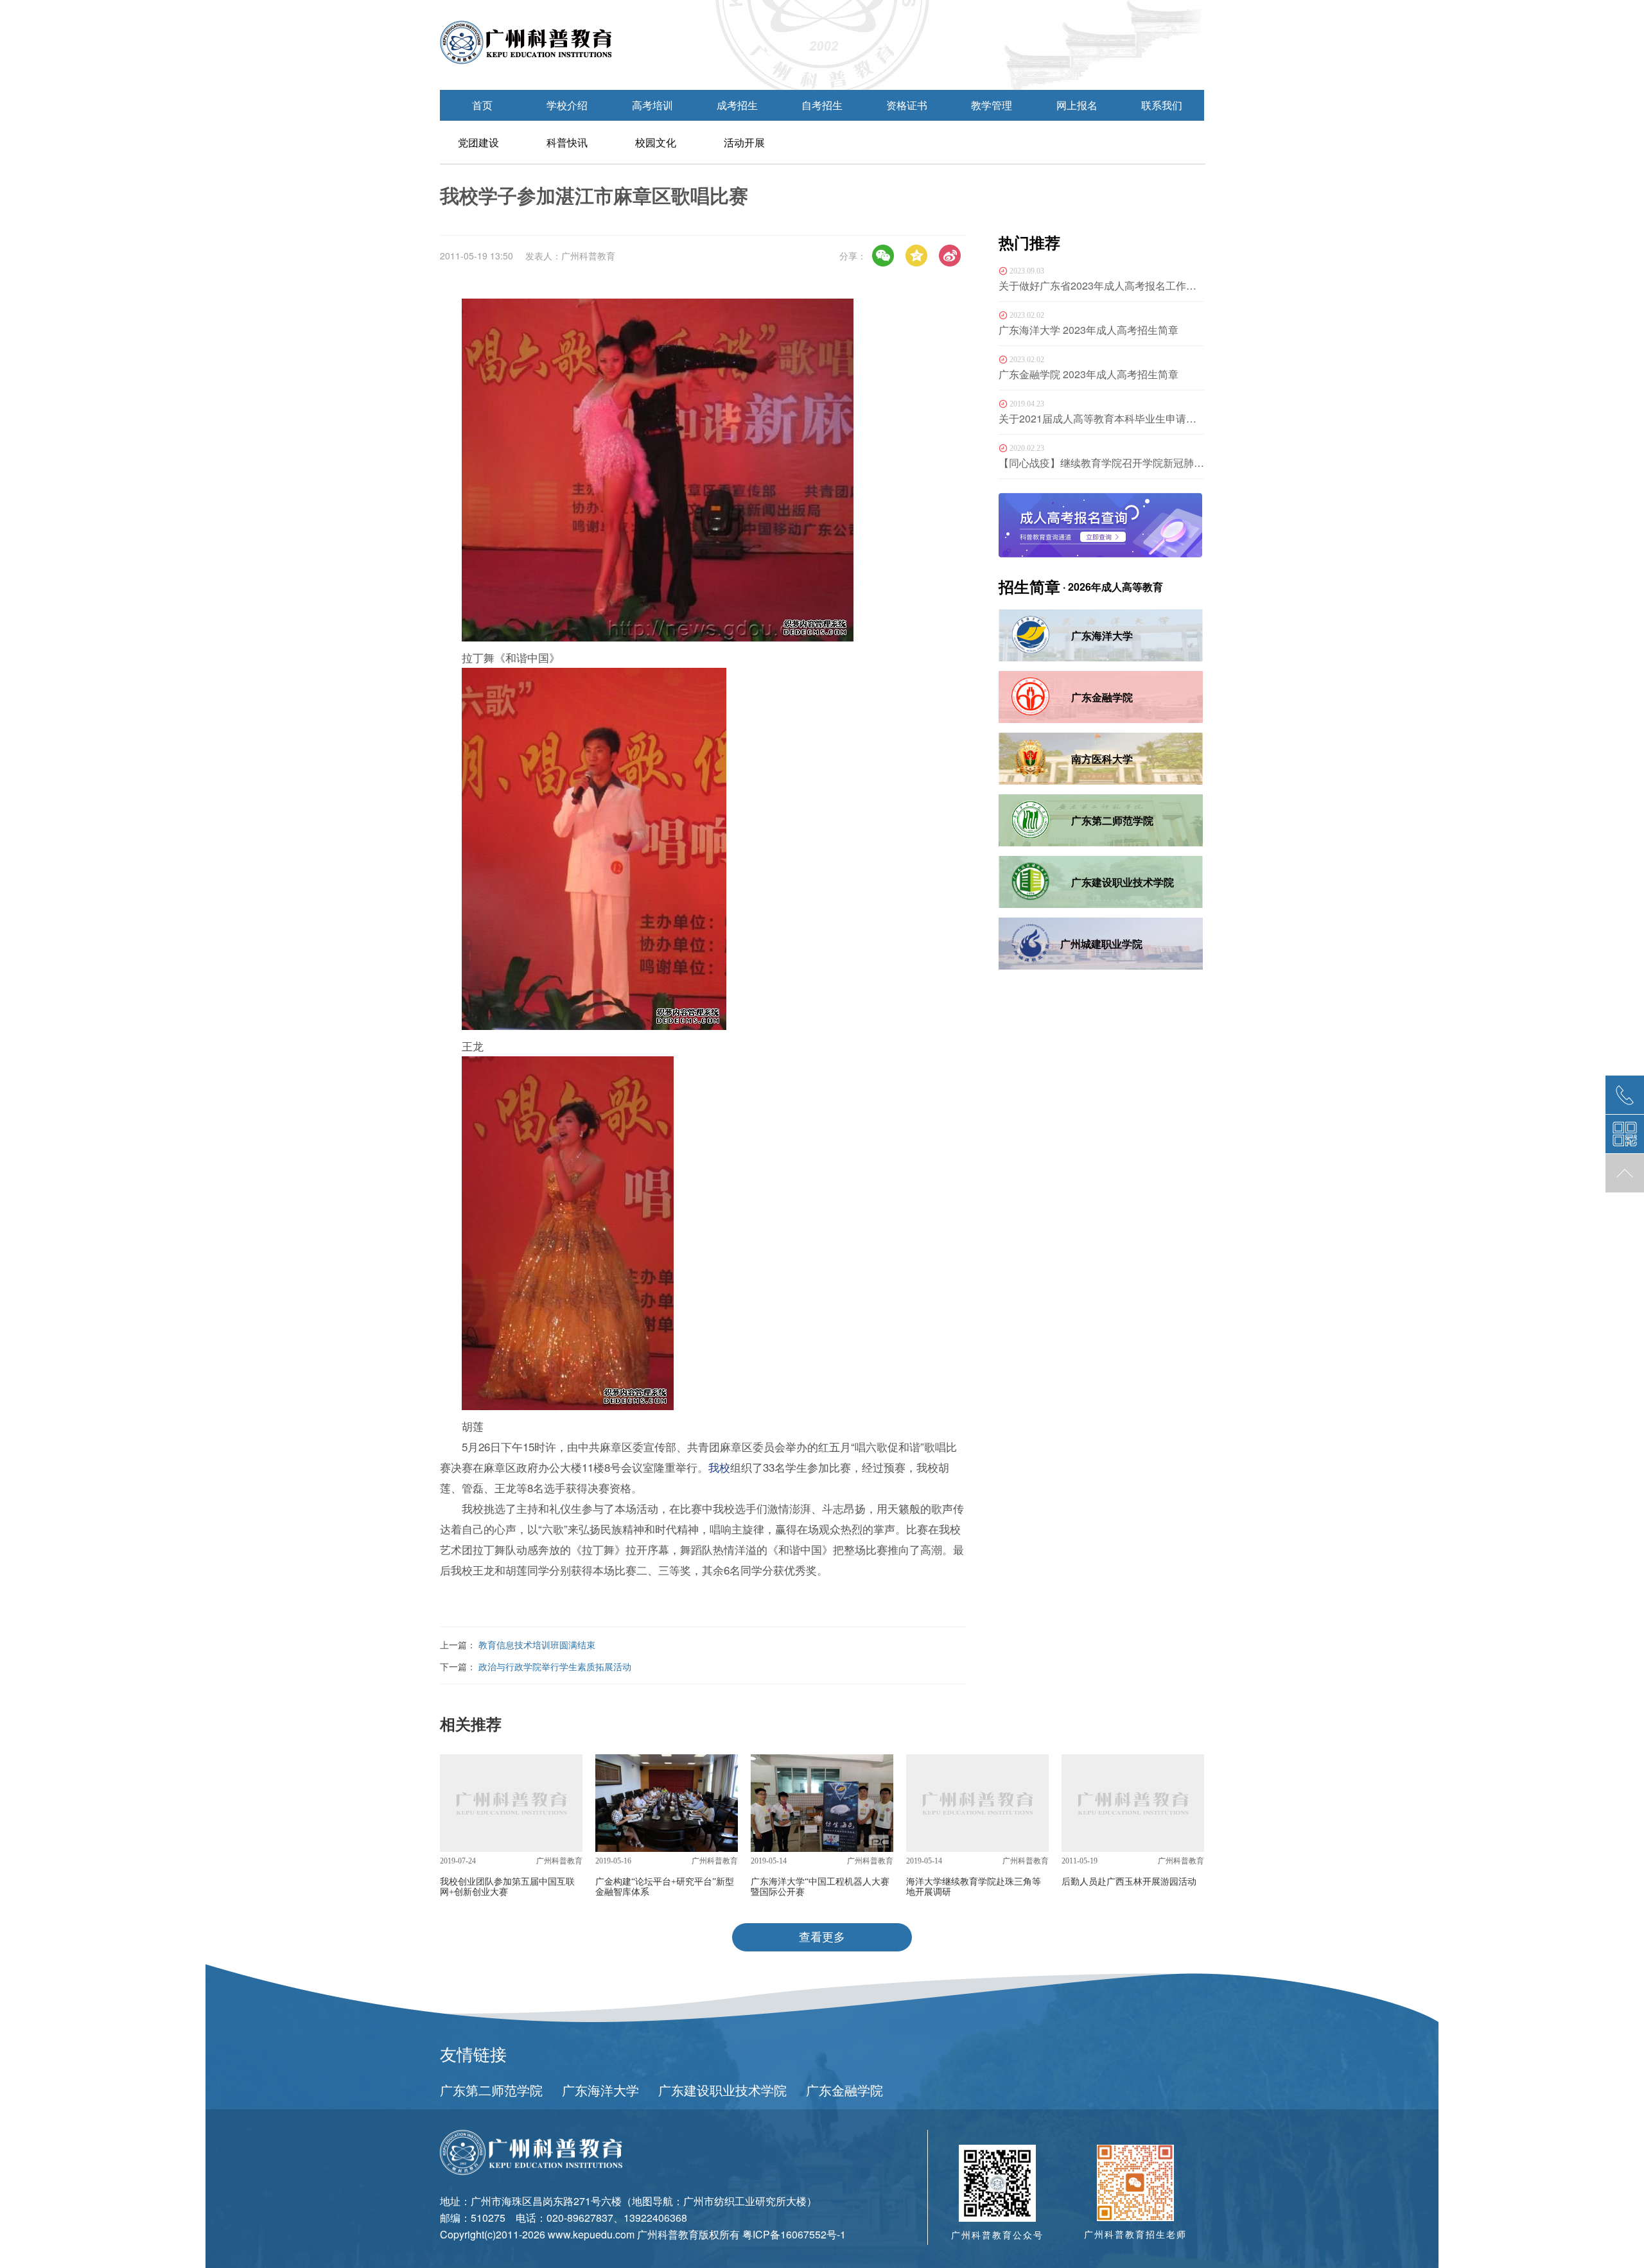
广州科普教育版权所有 (688, 2234)
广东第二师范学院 (491, 2090)
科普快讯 (567, 142)
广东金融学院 (844, 2090)
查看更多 (822, 1937)
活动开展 (744, 142)
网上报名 (1077, 105)
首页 (482, 105)
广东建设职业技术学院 (722, 2090)
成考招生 (737, 105)
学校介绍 (567, 105)
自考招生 (822, 105)
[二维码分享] (883, 256)
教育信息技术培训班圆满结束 (537, 1644)
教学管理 (992, 105)
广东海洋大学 (600, 2090)
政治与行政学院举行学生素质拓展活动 (555, 1666)
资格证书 (907, 105)
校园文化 (656, 142)
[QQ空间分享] (916, 256)
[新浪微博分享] (950, 256)
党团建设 (478, 142)
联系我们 (1162, 105)
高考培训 (652, 105)
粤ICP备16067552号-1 (794, 2234)
